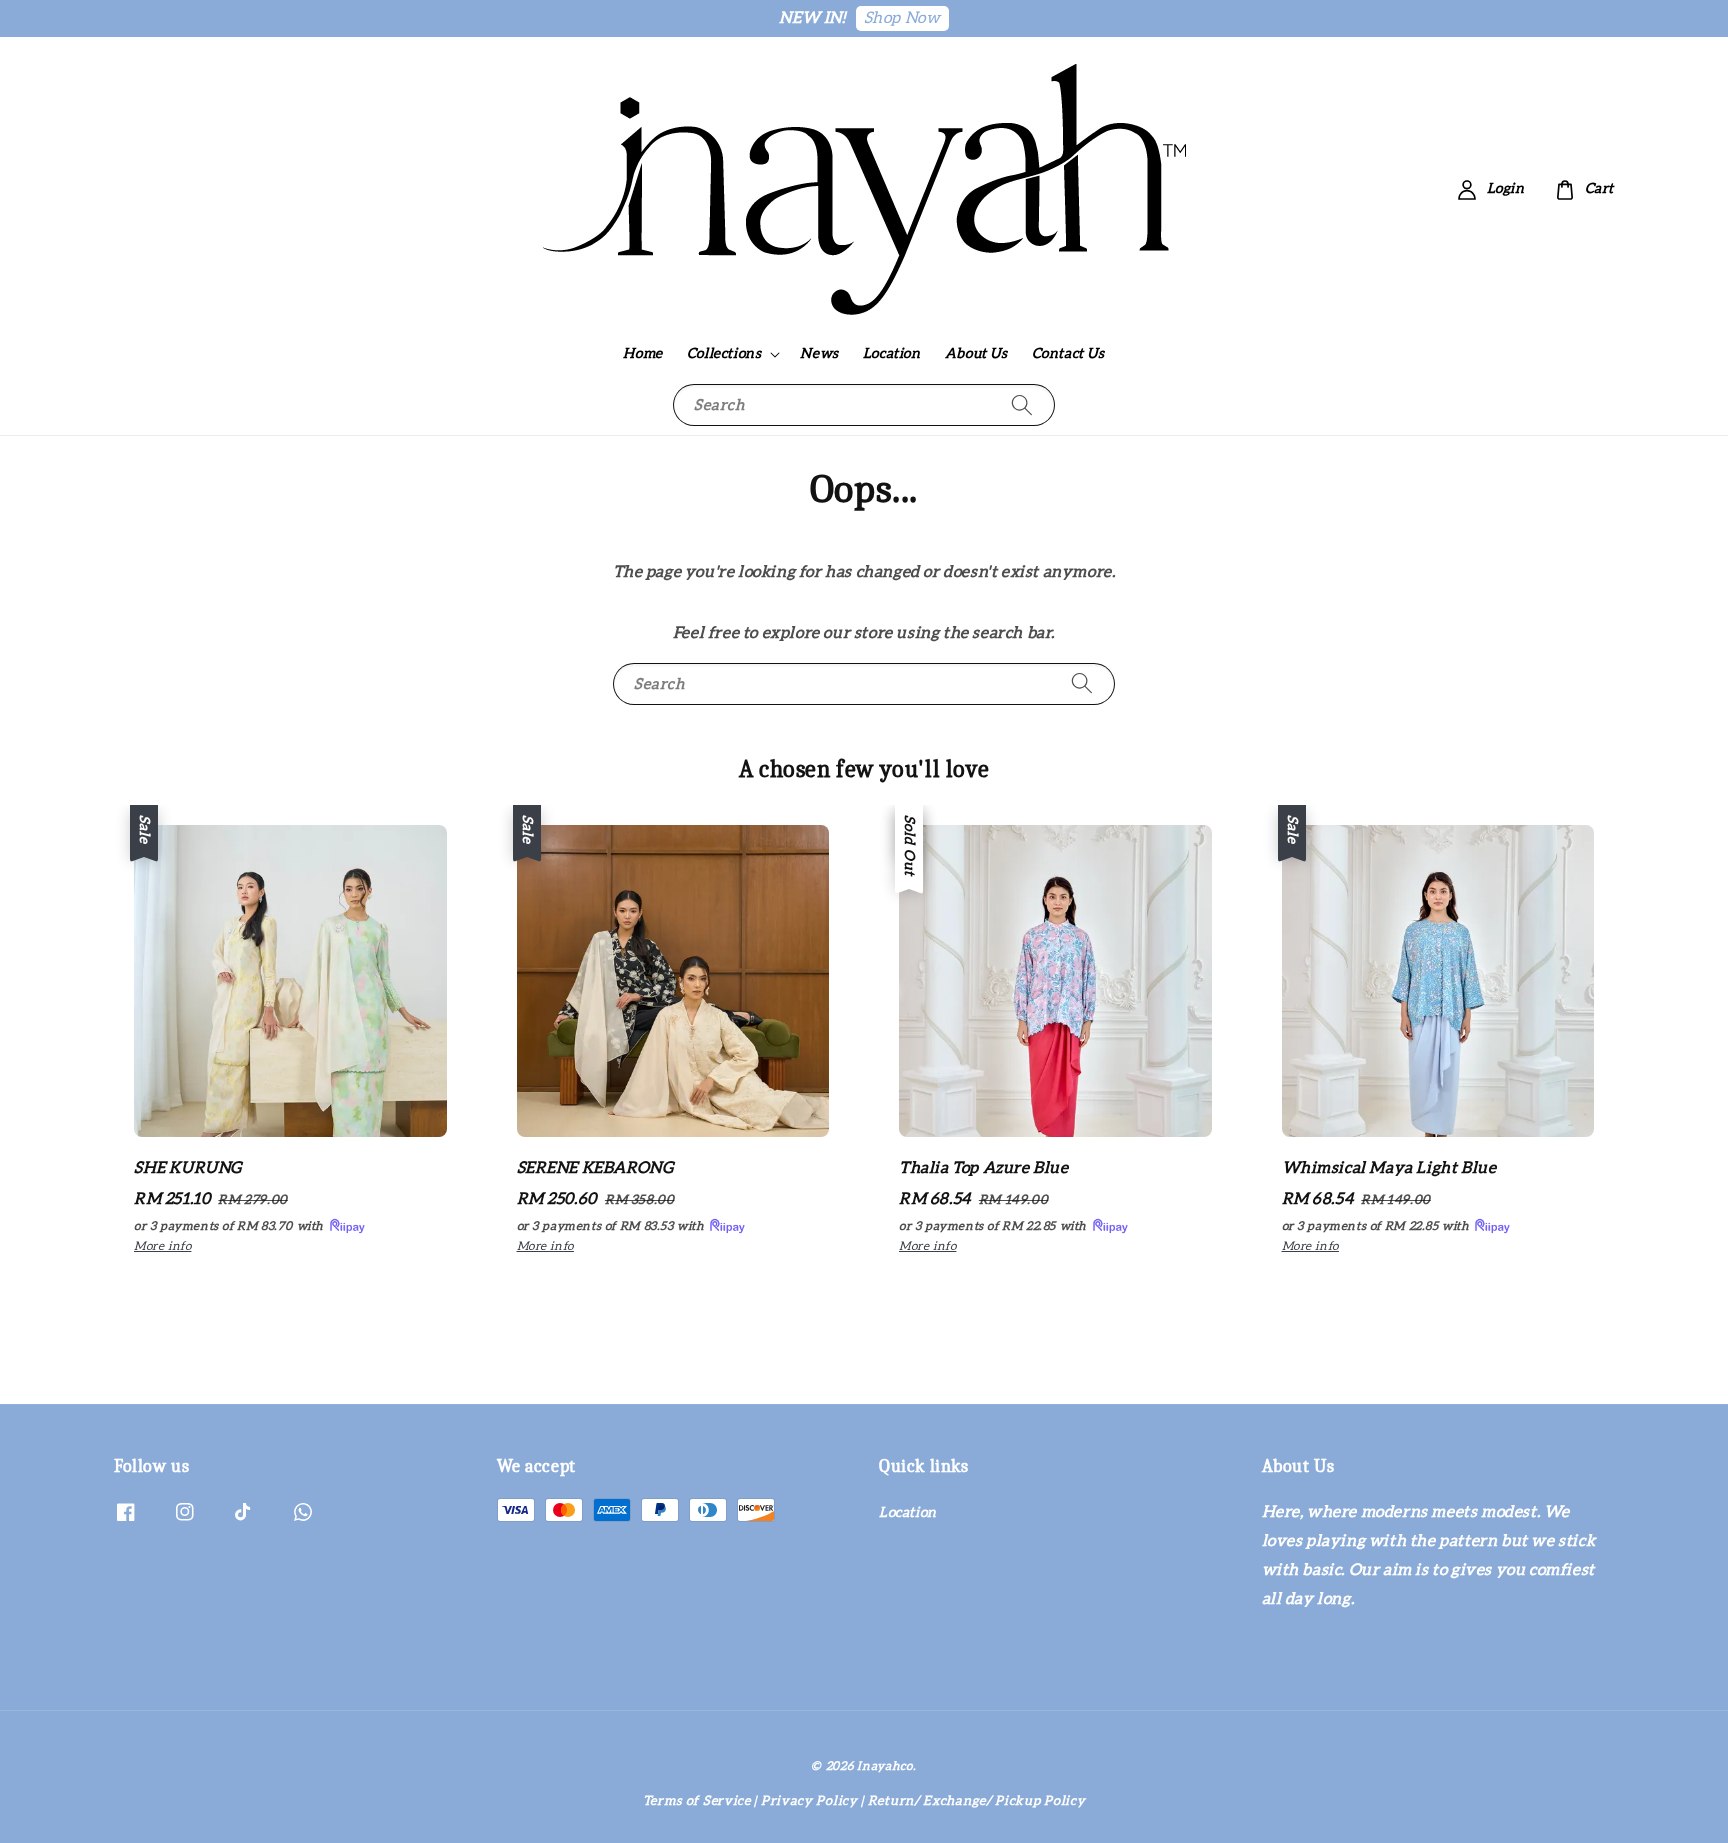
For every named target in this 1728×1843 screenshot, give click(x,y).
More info (162, 1246)
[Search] (1022, 404)
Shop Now (902, 18)
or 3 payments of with (231, 1226)
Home (642, 354)
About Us (976, 354)
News (819, 354)
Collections (724, 354)
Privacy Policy (809, 1801)
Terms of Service (697, 1801)
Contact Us (1068, 354)
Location (892, 354)
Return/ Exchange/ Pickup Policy (977, 1801)
